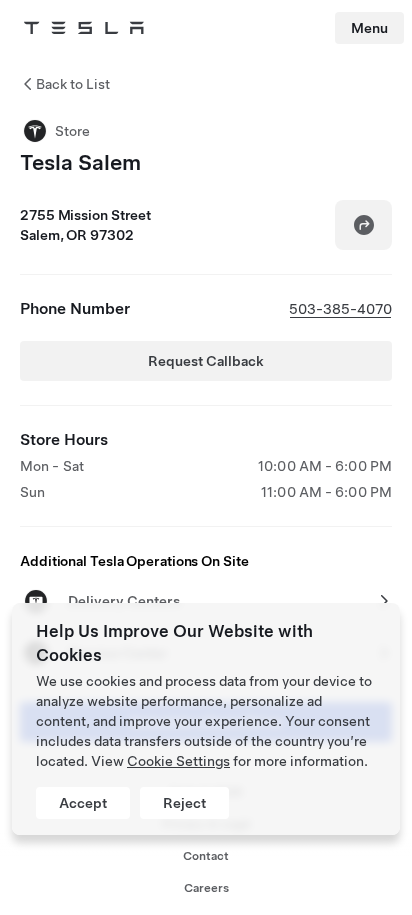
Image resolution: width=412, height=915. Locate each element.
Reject (184, 803)
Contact (206, 856)
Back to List (73, 84)
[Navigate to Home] (84, 28)
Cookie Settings (178, 761)
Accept (83, 803)
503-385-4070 (340, 309)
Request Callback (206, 361)
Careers (206, 888)
